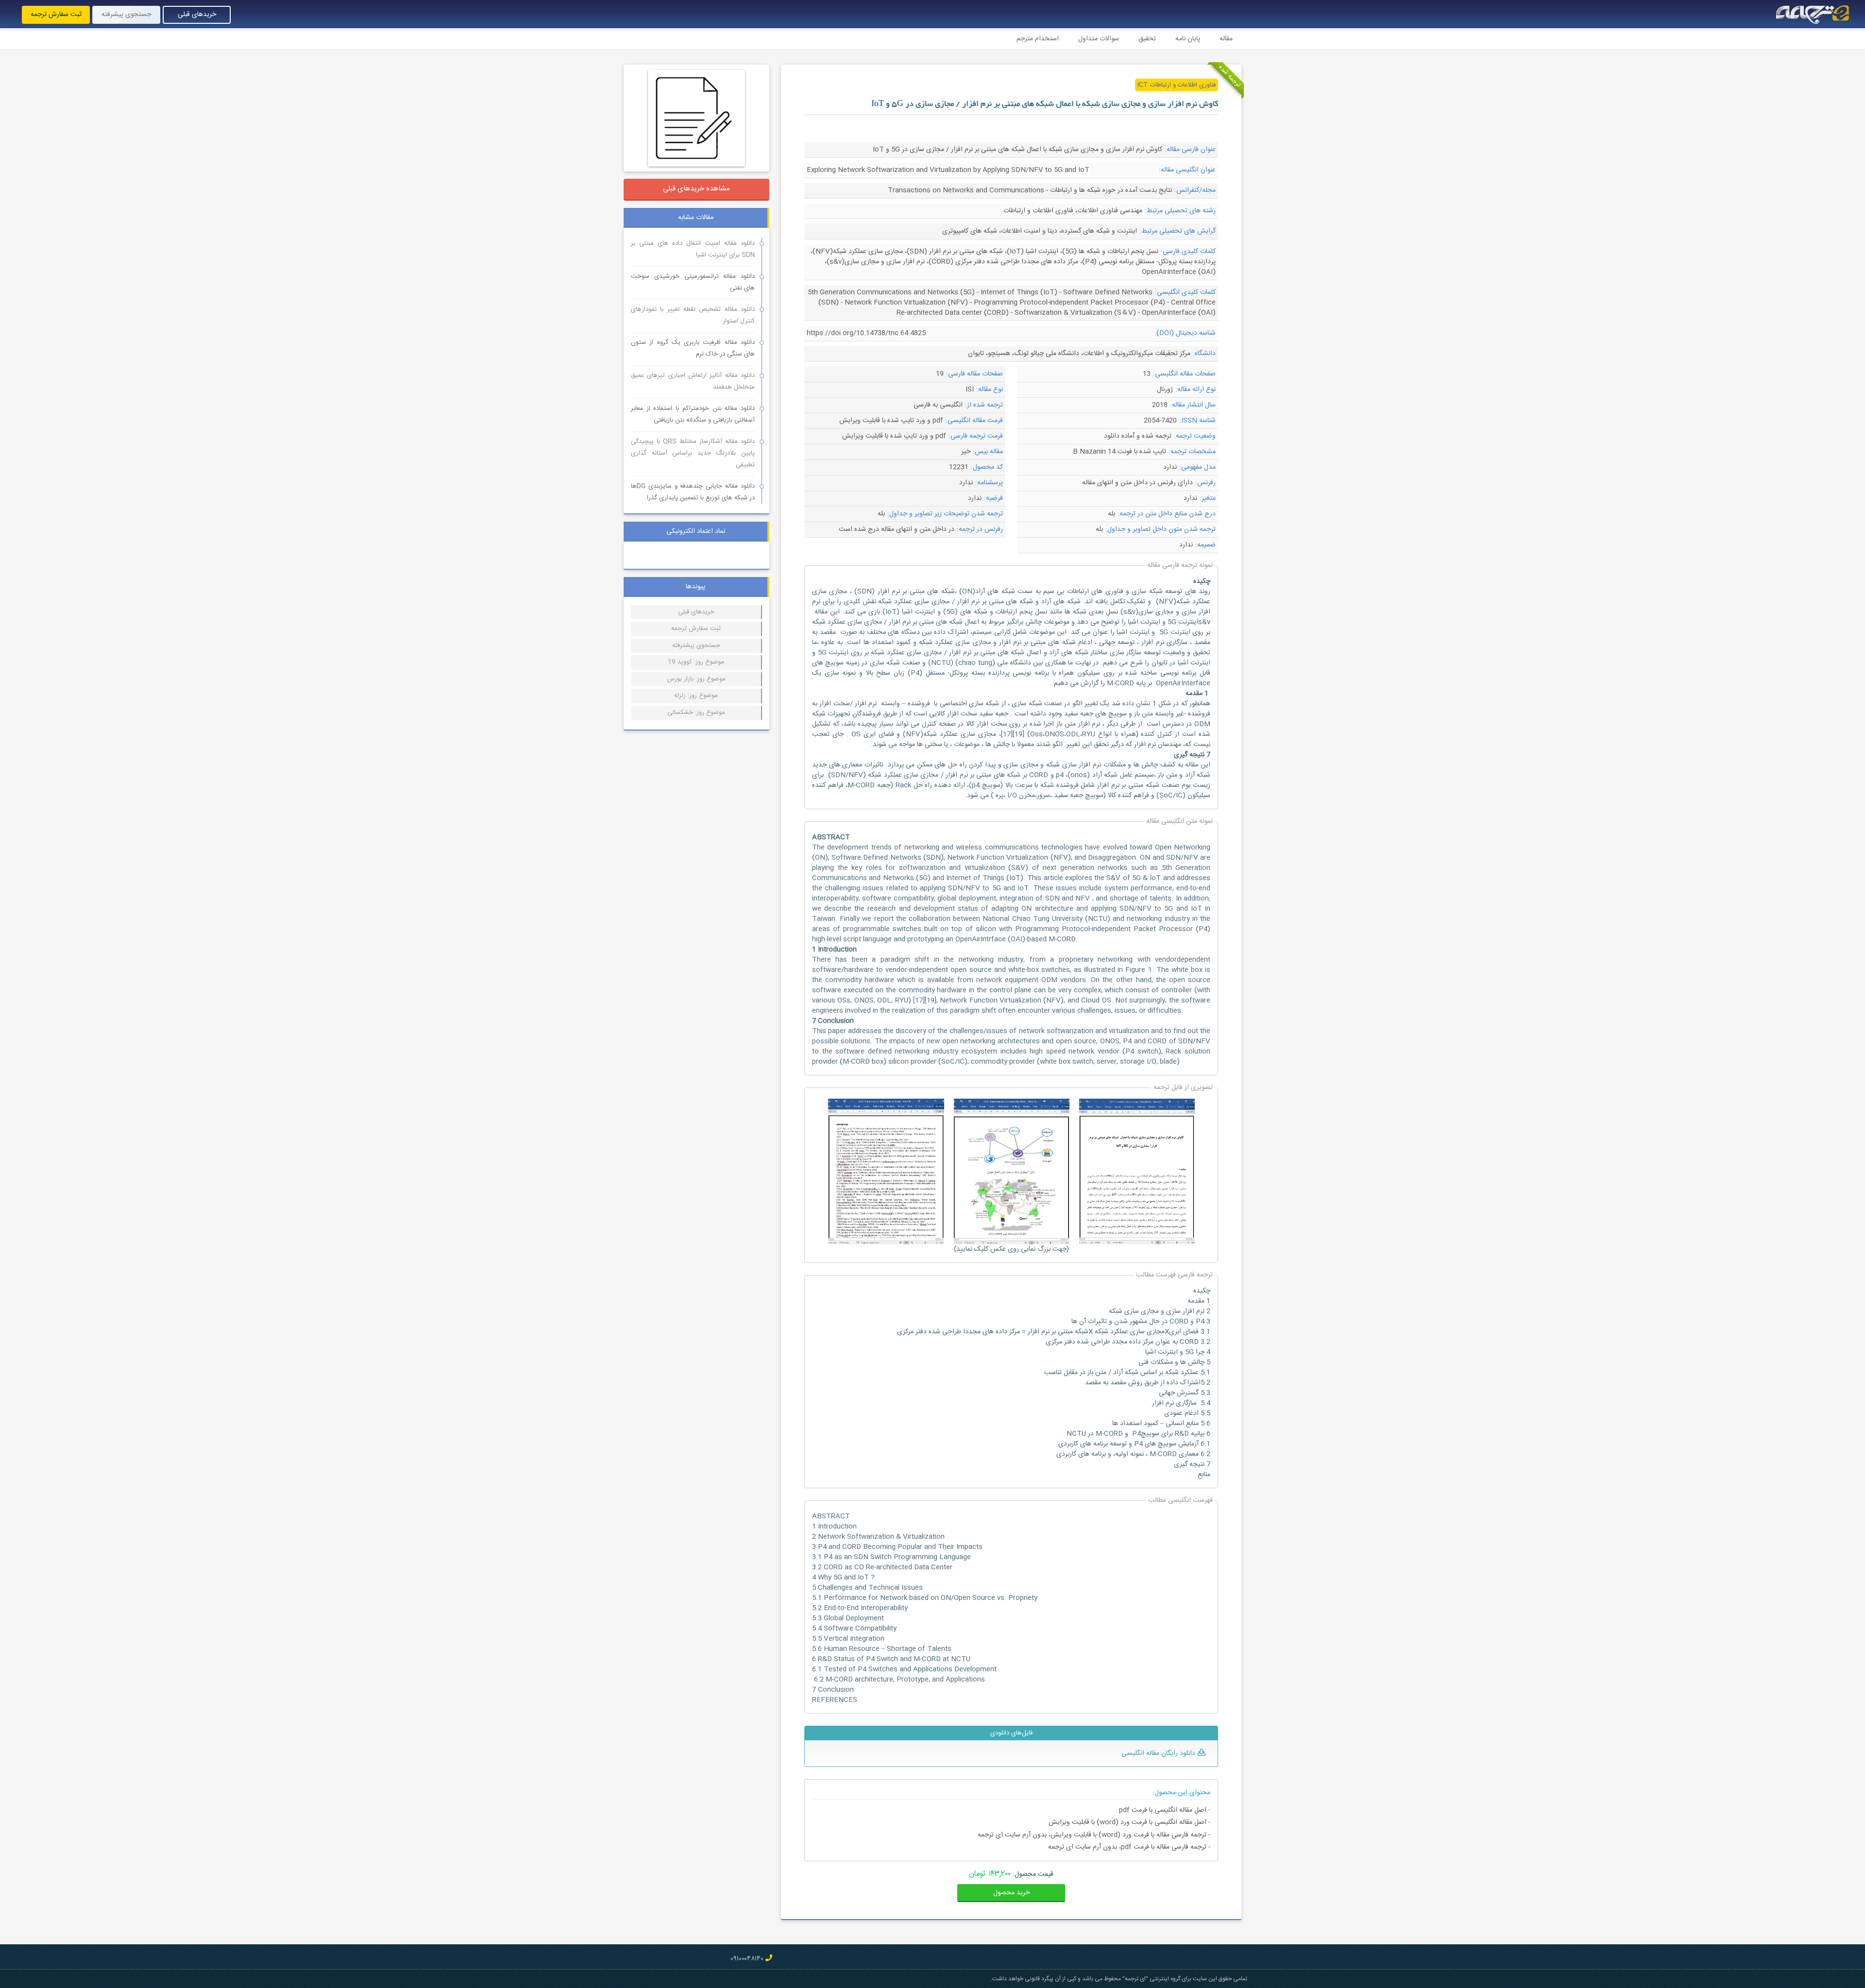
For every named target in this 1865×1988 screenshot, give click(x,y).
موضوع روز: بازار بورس (696, 679)
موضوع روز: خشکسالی (696, 713)
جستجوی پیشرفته (126, 15)
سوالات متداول (1099, 39)
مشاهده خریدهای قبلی (696, 189)
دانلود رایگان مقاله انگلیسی (1158, 1753)
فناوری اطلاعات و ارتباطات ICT (1177, 85)
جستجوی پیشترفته (696, 646)
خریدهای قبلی (197, 15)
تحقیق (1147, 39)
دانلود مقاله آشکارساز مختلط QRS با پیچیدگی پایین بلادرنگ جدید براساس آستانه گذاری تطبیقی (693, 453)
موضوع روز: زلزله (696, 696)
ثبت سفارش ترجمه (56, 15)
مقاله (1226, 39)
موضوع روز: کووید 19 (696, 662)
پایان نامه (1188, 39)
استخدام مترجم (1038, 39)
